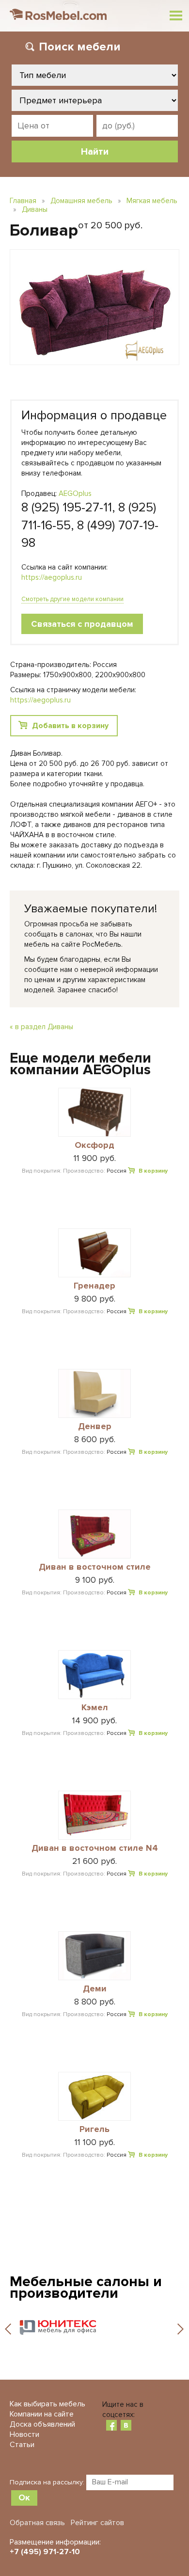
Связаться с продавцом (82, 624)
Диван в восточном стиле (95, 1567)
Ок (24, 2497)
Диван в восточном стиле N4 (95, 1848)
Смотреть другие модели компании (72, 599)
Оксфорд (94, 1145)
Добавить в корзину (70, 726)
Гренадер (94, 1286)
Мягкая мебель (152, 201)
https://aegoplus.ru (52, 577)
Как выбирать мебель (47, 2404)
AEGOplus (75, 493)
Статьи (22, 2445)
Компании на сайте (42, 2414)
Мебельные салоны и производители (86, 2287)
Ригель (94, 2130)
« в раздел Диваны (41, 1027)
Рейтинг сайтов (97, 2523)
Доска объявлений (42, 2424)
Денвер (95, 1427)
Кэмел (95, 1708)
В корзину (153, 1171)
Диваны (35, 209)
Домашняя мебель (81, 201)
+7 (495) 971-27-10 (45, 2552)
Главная (23, 201)
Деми (95, 1989)
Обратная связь (37, 2523)
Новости (24, 2434)
